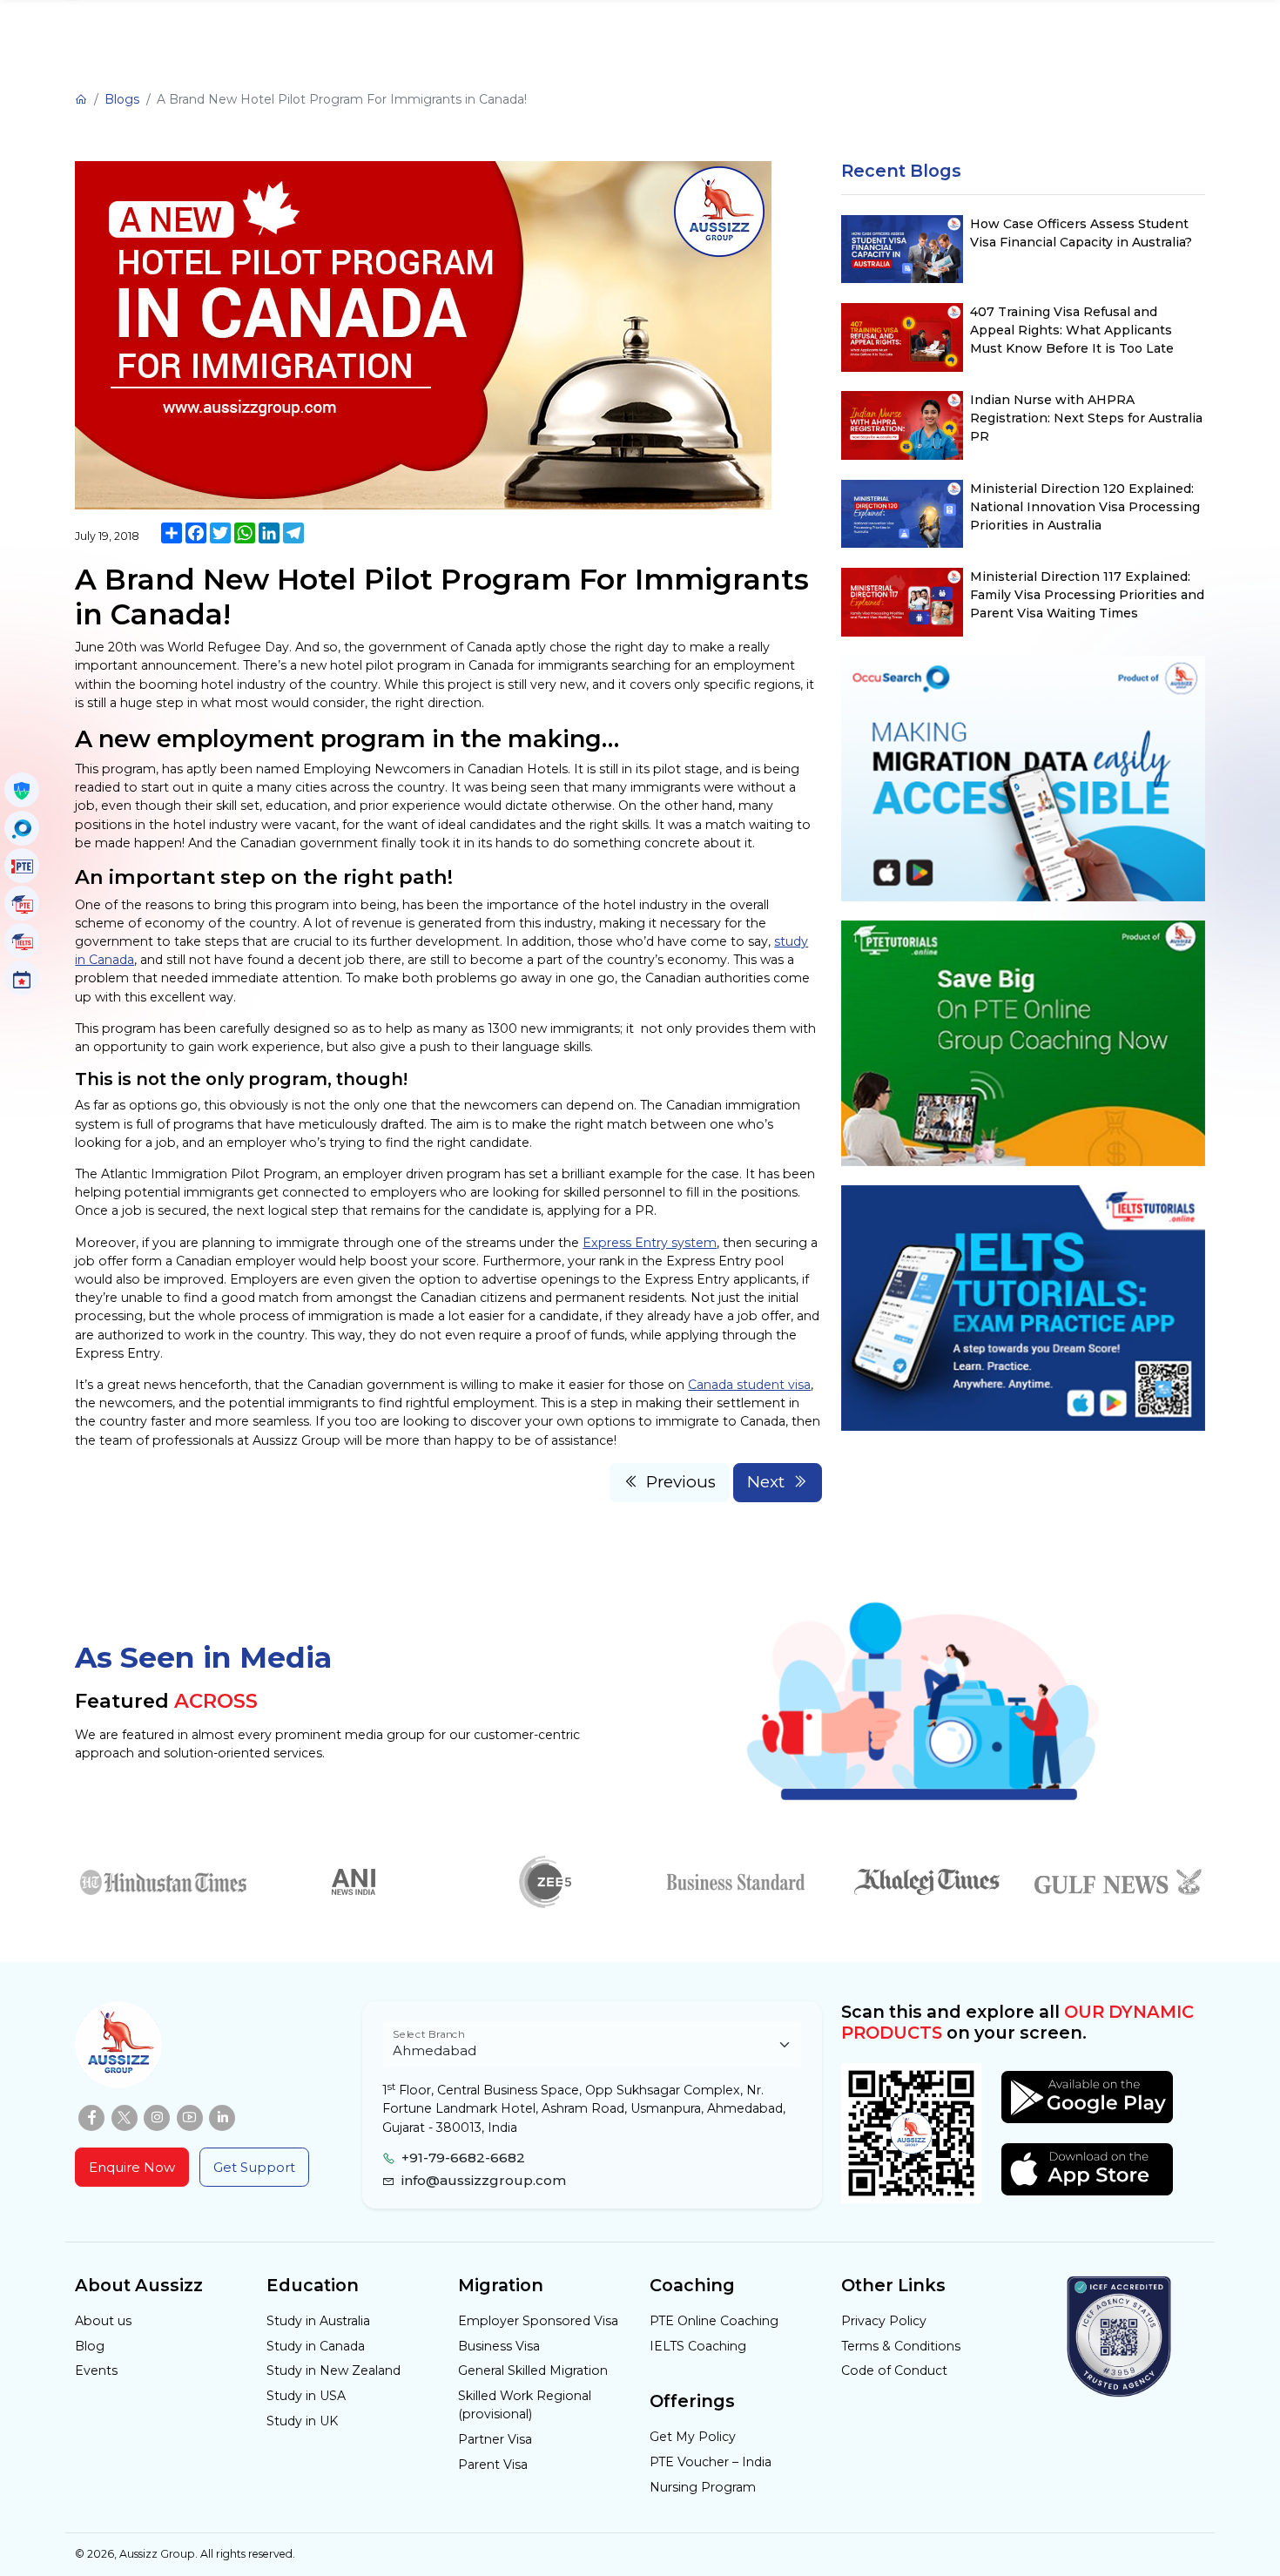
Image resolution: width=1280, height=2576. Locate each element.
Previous (681, 1482)
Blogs (122, 99)
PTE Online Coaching (714, 2321)
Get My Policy (693, 2437)
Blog (90, 2346)
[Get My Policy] (22, 790)
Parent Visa (493, 2465)
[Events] (22, 978)
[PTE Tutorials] (22, 903)
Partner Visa (495, 2439)
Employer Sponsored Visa (538, 2321)
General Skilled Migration (533, 2370)
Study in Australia (318, 2321)
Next (766, 1482)
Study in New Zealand (333, 2370)
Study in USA (306, 2396)
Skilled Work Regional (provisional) (525, 2405)
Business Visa (499, 2346)
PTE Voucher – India (711, 2462)
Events (96, 2370)
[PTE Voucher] (22, 866)
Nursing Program (703, 2487)
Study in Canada (316, 2346)
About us (103, 2321)
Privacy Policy (884, 2321)
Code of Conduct (894, 2370)
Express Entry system (650, 1243)
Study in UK (302, 2421)
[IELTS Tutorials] (22, 941)
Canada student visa (749, 1385)
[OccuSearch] (22, 828)
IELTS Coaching (698, 2346)
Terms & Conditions (901, 2346)
